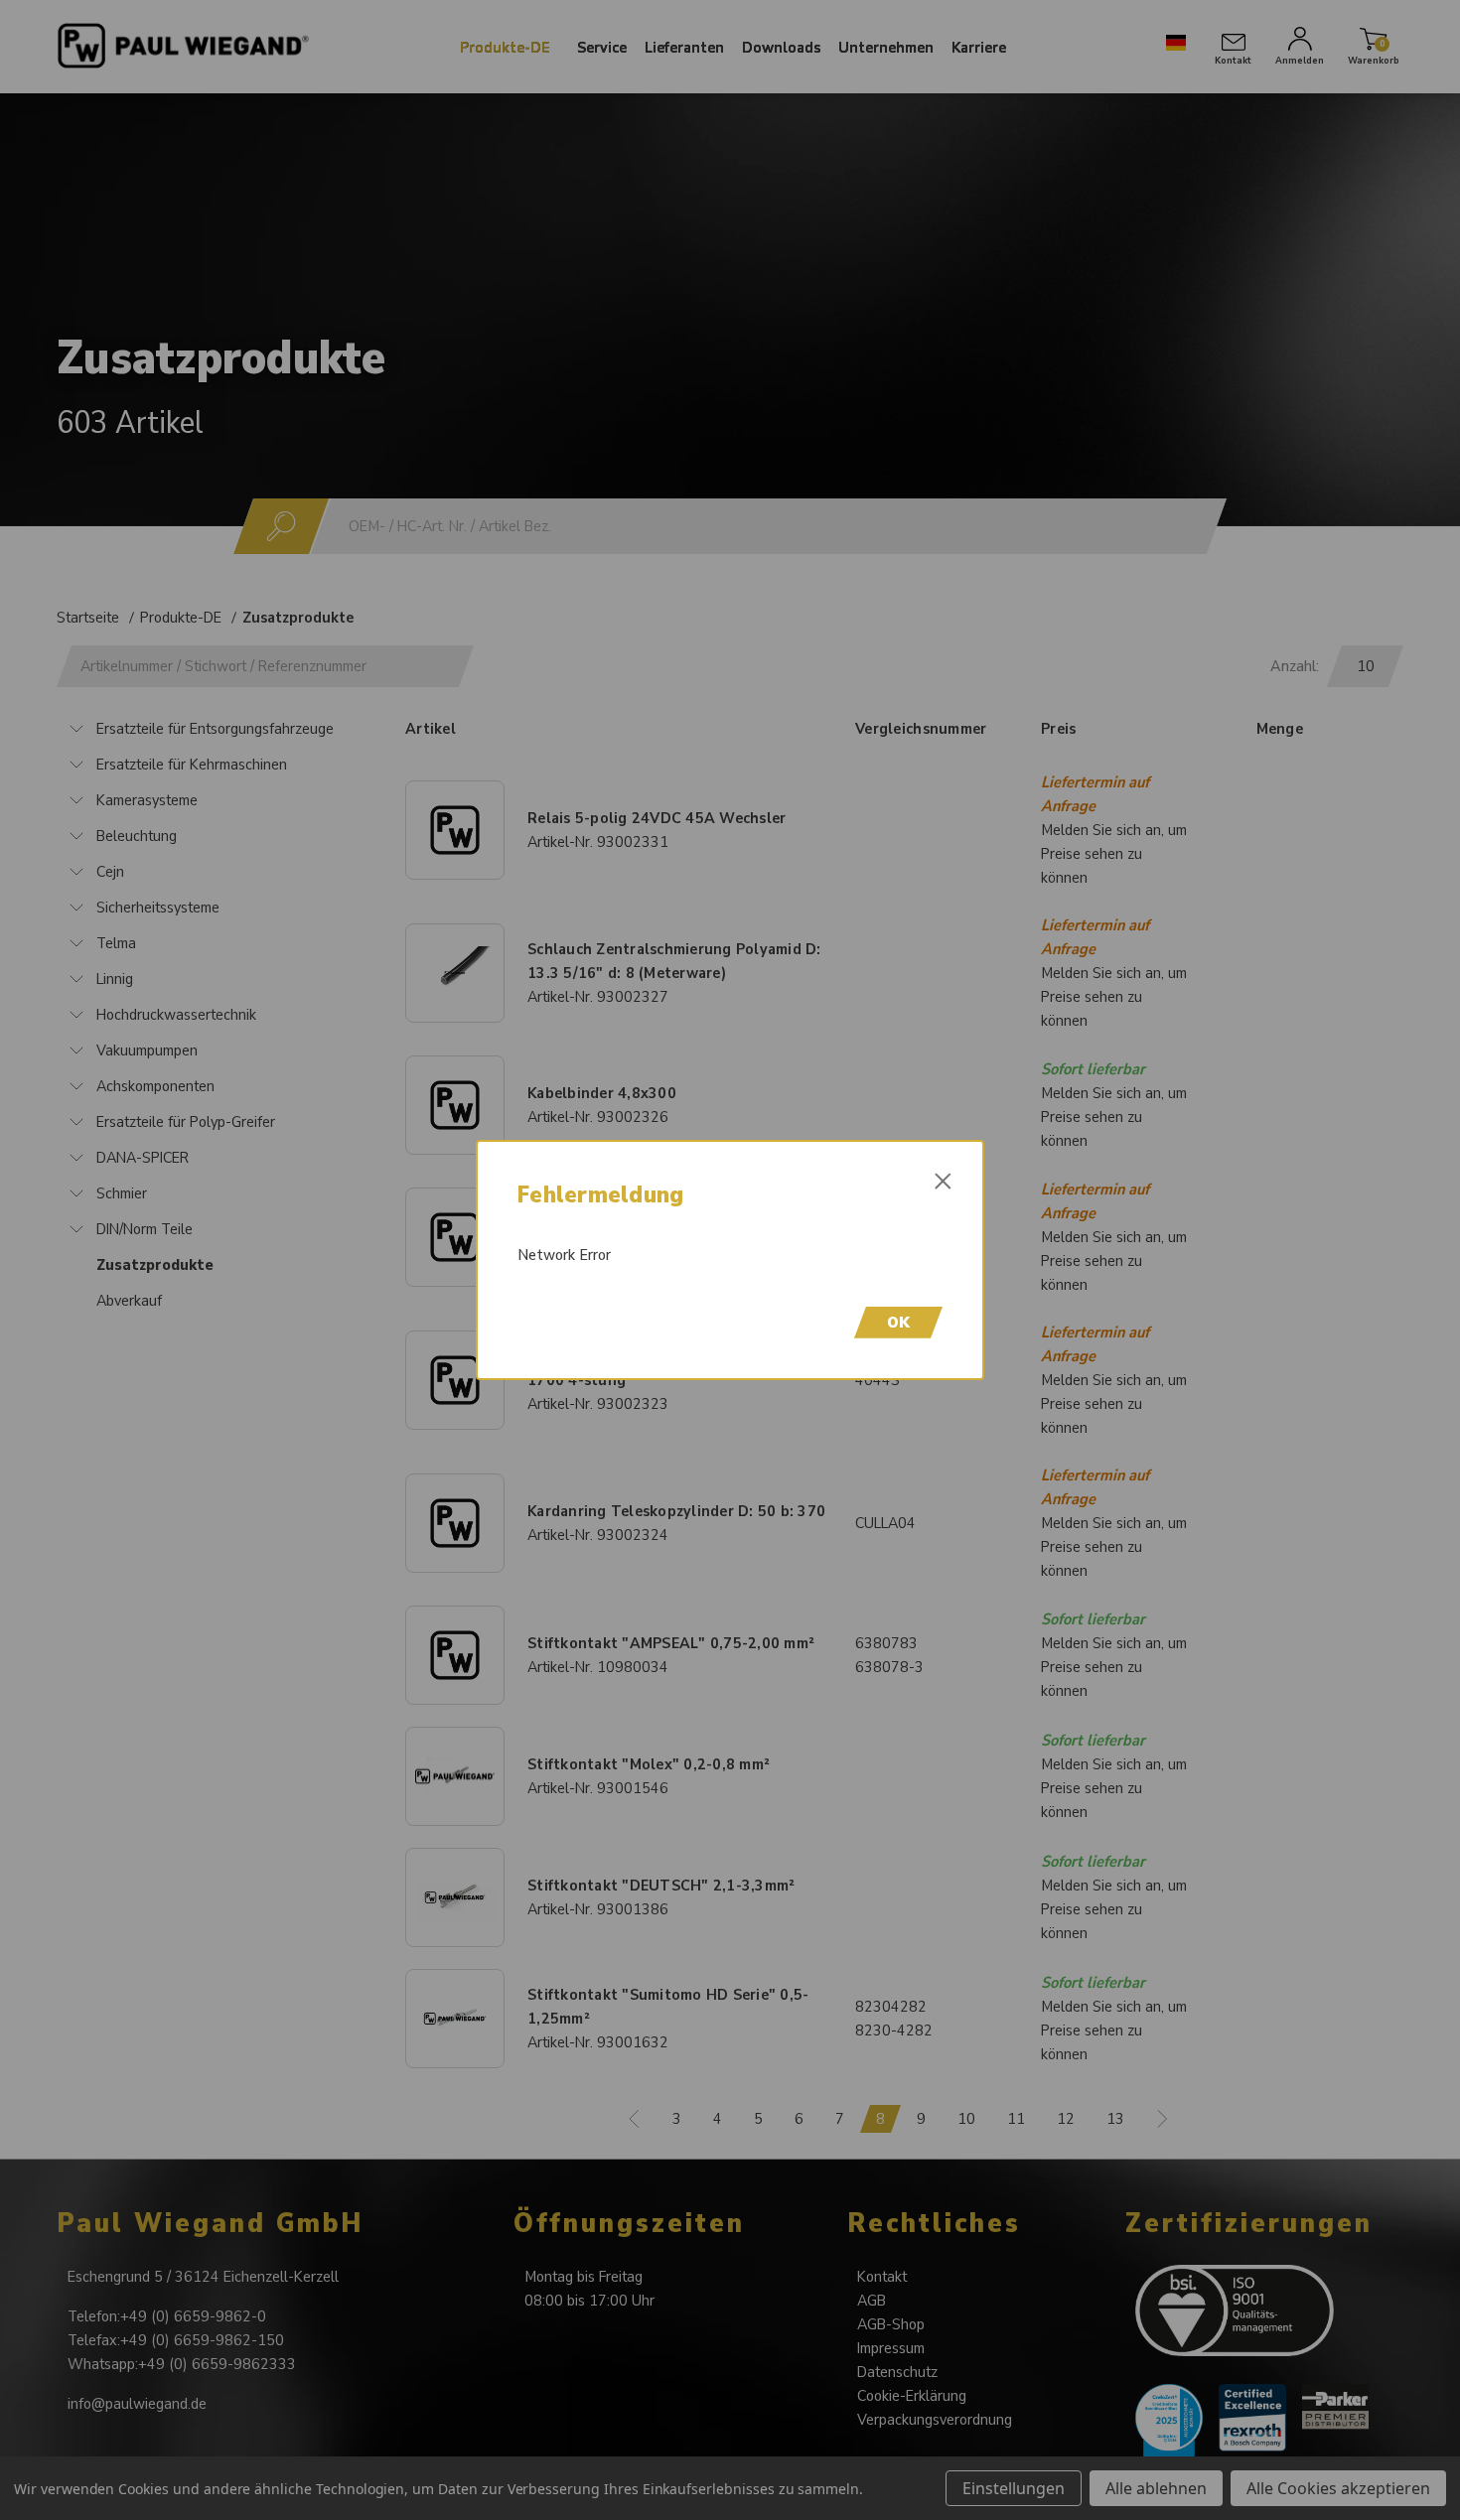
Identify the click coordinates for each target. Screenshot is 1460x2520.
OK (898, 1323)
